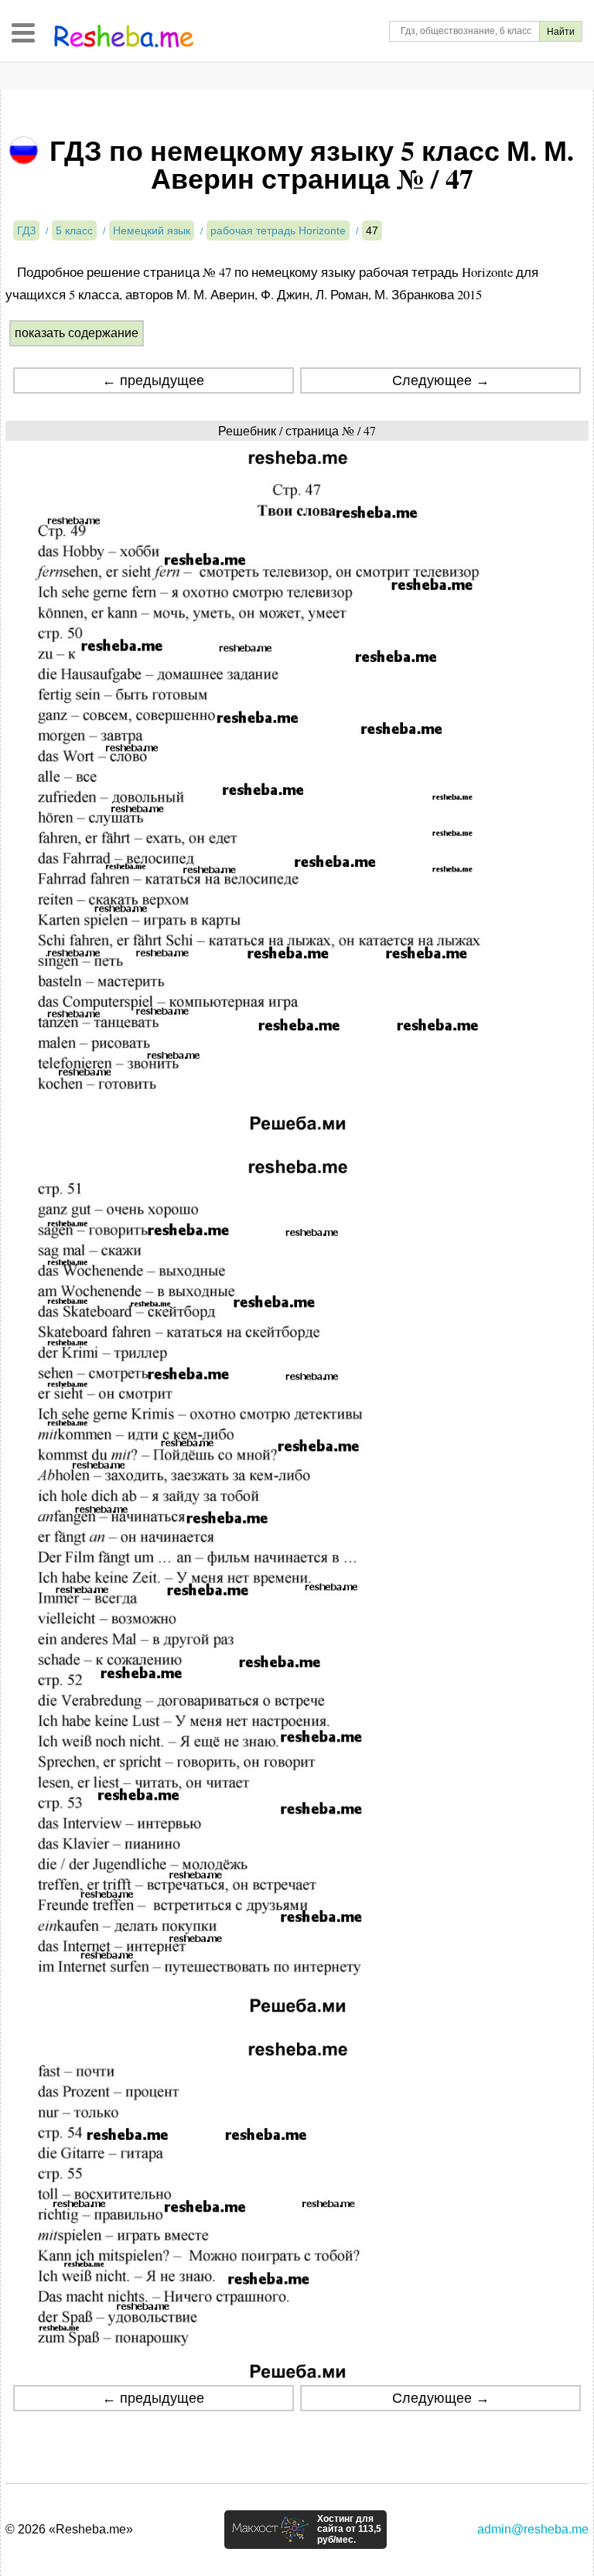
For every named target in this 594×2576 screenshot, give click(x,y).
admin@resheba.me (533, 2529)
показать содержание (77, 333)
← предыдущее (153, 380)
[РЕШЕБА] (124, 36)
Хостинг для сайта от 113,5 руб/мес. (349, 2530)
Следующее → (441, 380)
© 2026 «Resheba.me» (69, 2529)
